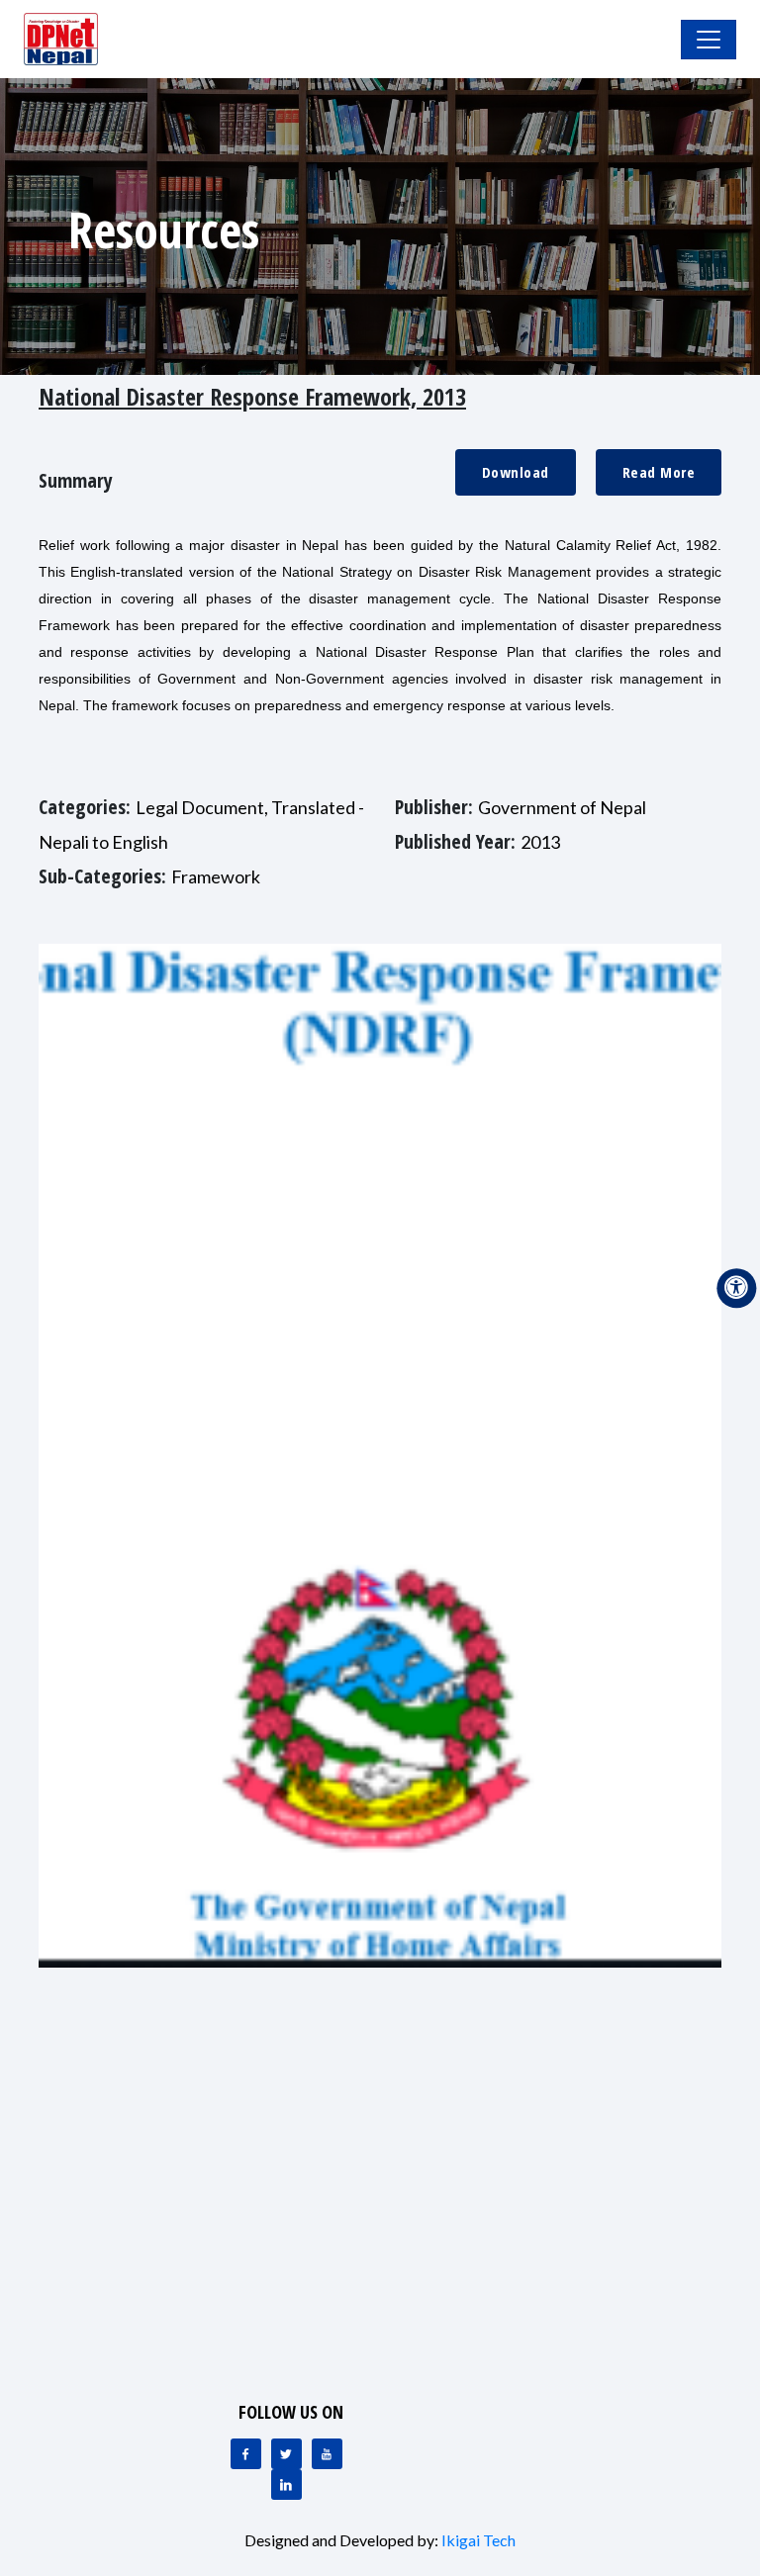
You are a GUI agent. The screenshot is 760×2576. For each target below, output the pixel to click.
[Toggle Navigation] (709, 40)
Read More (659, 472)
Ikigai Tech (478, 2540)
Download (516, 472)
